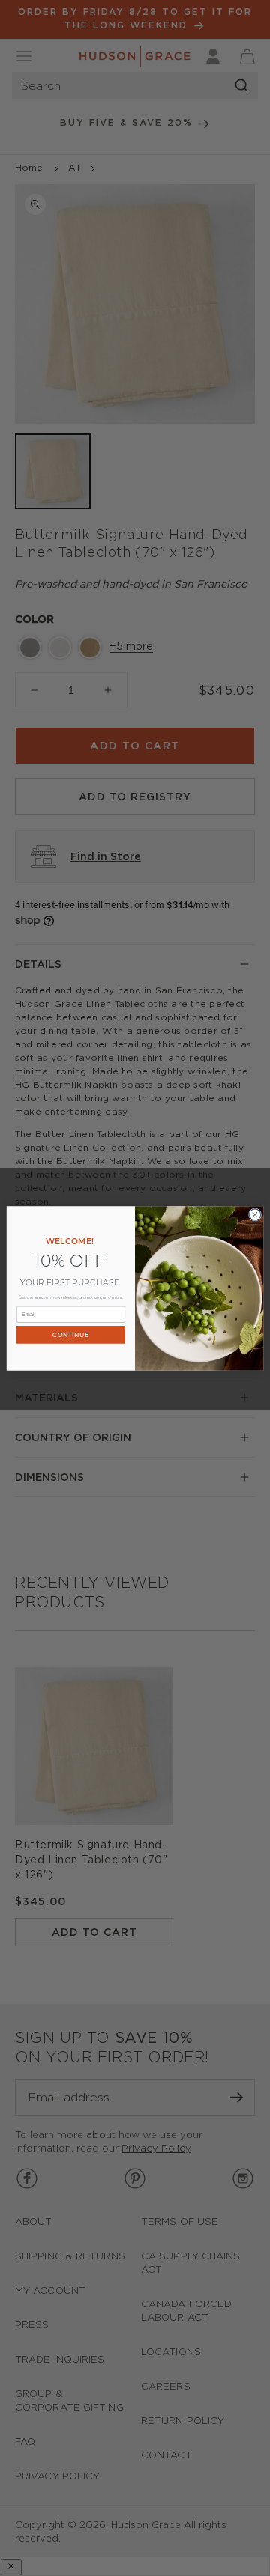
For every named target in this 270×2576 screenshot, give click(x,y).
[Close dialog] (255, 1214)
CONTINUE (70, 1334)
